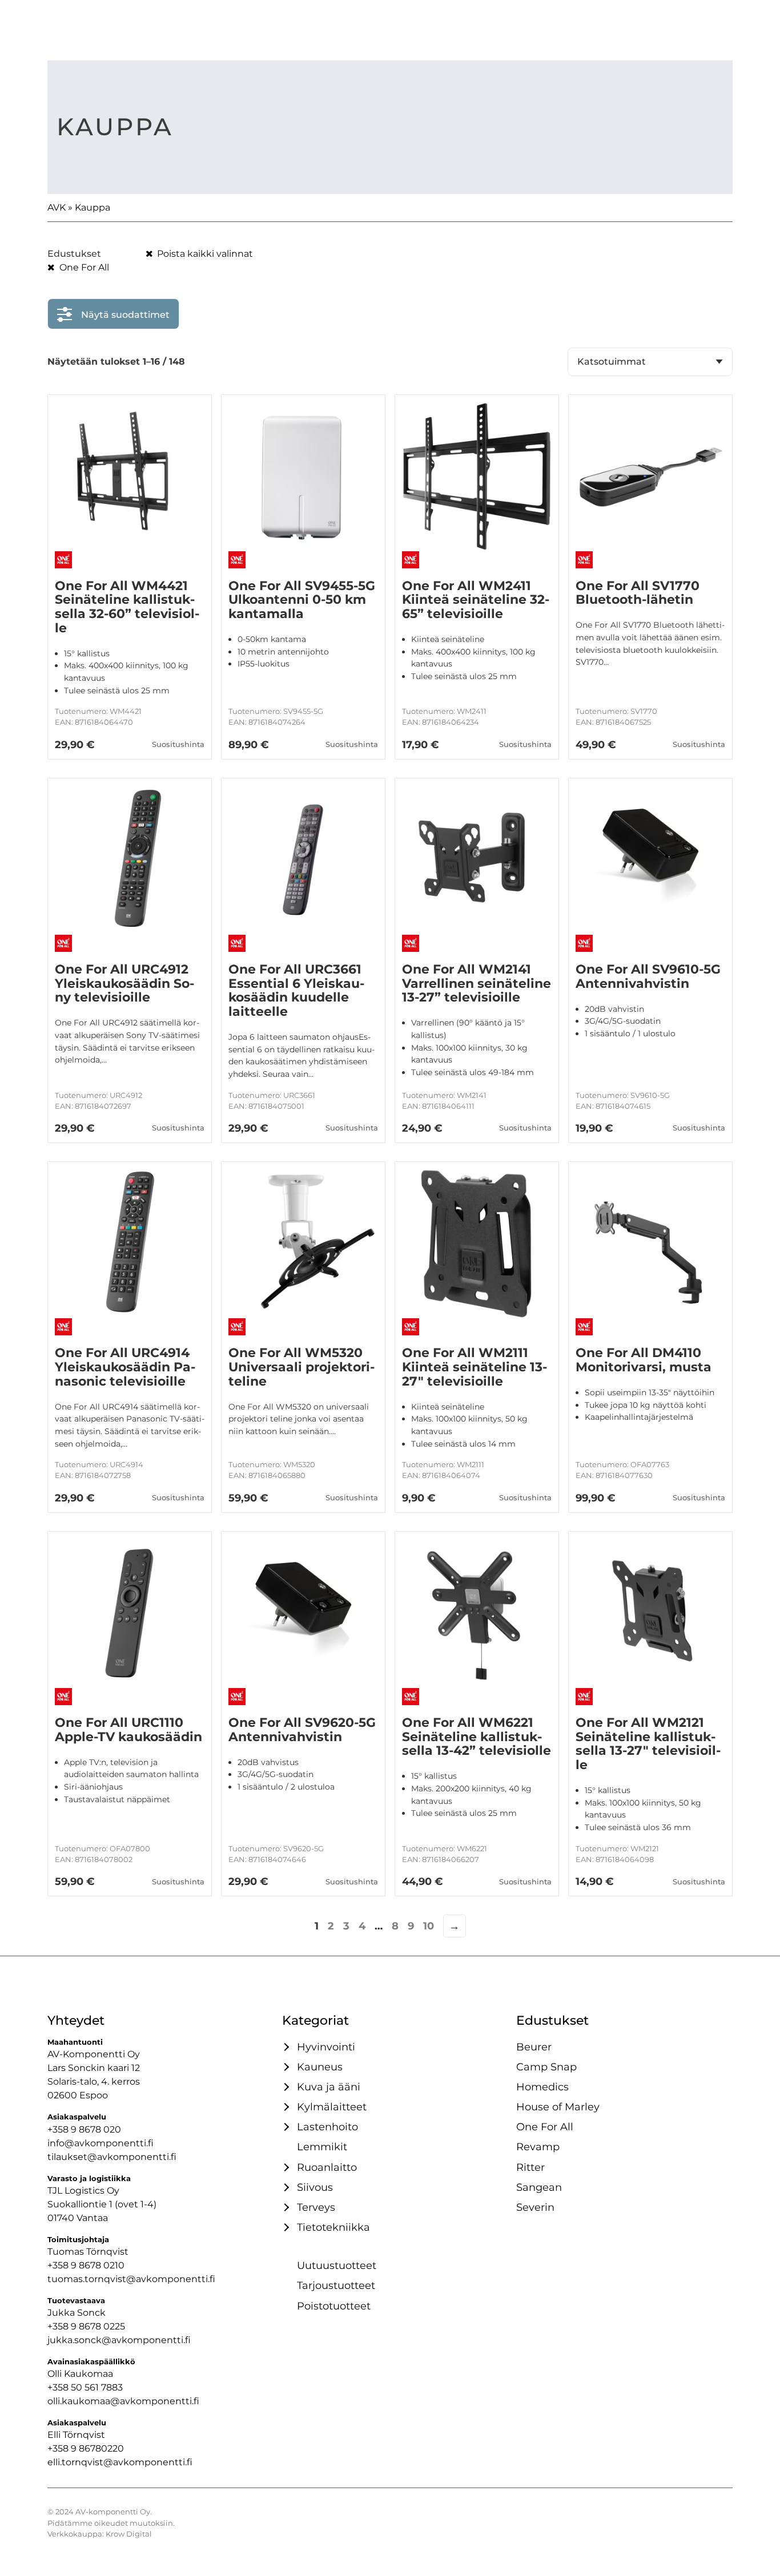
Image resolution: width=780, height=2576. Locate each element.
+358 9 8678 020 (84, 2129)
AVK (57, 207)
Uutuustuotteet (337, 2265)
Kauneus (320, 2067)
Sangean (539, 2187)
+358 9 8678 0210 (86, 2265)
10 (429, 1926)
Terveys (316, 2207)
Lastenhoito (327, 2127)
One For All (83, 267)
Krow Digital (129, 2534)
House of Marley (558, 2107)
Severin (535, 2207)
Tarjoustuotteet (336, 2285)
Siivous (315, 2187)
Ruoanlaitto (327, 2167)
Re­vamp (538, 2147)
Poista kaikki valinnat (204, 254)
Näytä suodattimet (125, 315)
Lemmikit (322, 2147)
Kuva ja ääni (329, 2087)
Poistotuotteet (334, 2306)
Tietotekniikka (333, 2227)
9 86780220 (97, 2448)
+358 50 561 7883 (85, 2387)
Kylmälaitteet (332, 2107)
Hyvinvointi (326, 2047)
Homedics (542, 2087)
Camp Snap (546, 2067)
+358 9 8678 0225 (86, 2326)
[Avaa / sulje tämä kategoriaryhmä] (285, 2047)
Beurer (534, 2047)
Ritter (530, 2167)
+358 (59, 2448)
